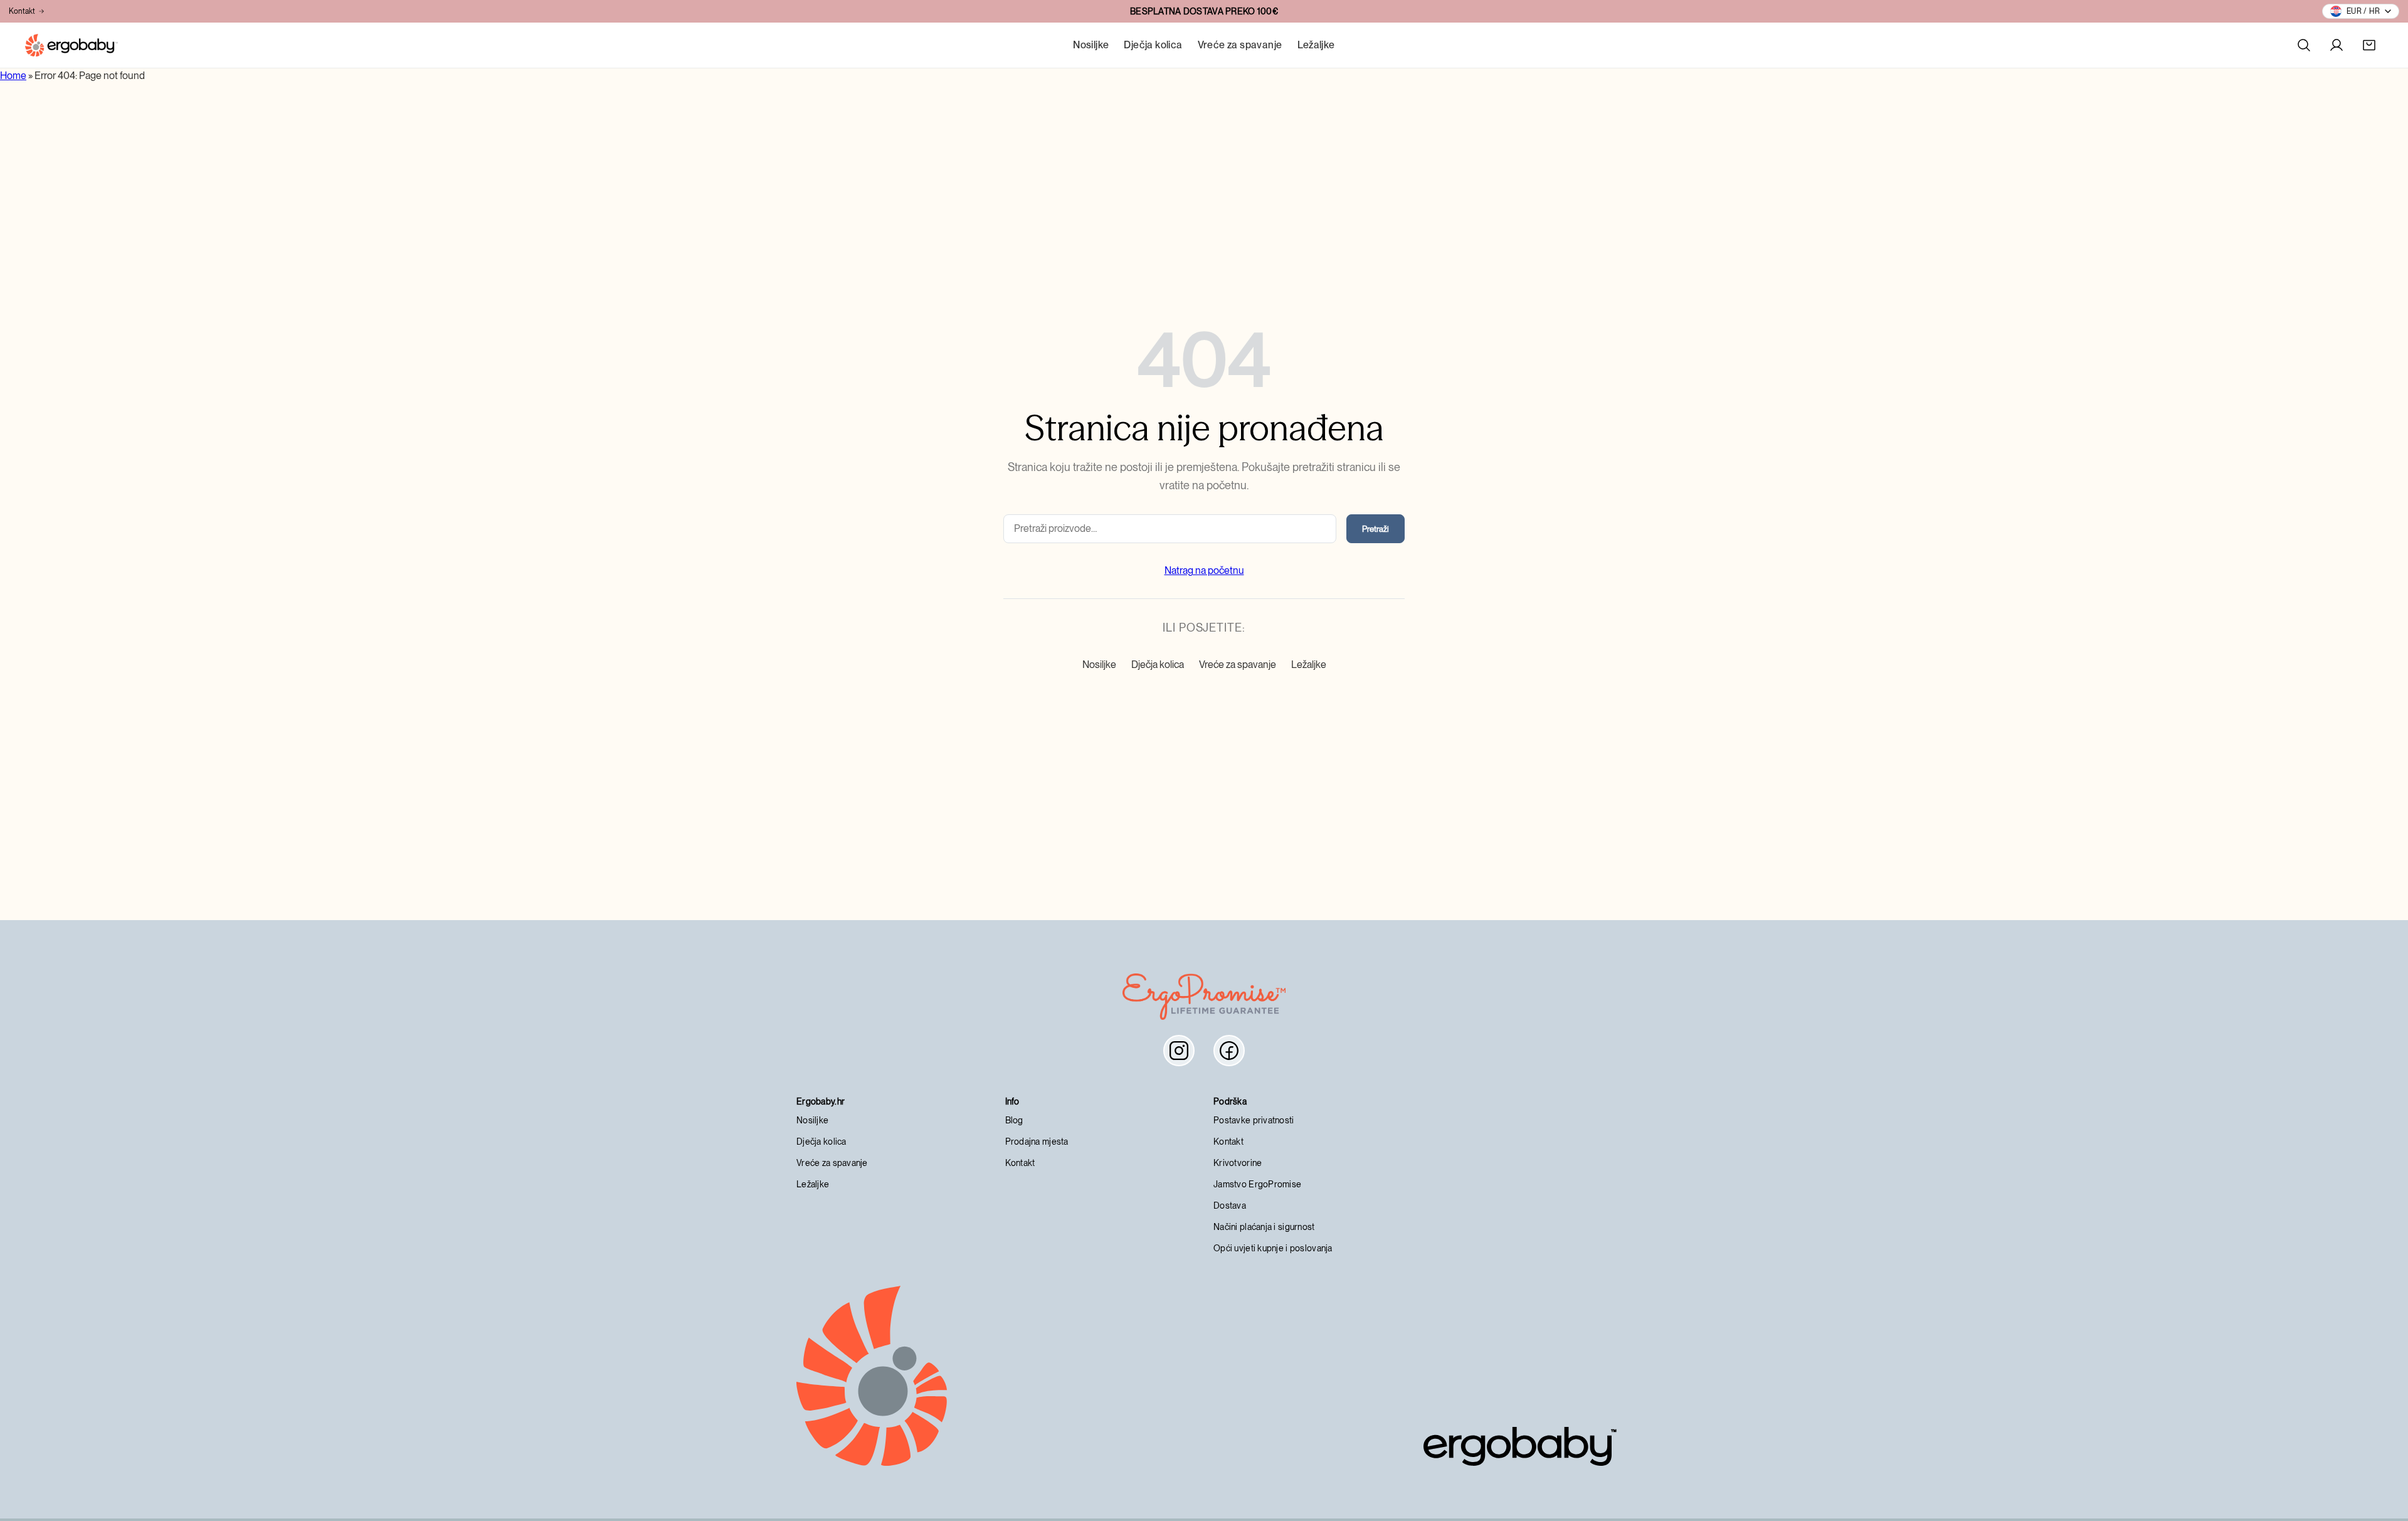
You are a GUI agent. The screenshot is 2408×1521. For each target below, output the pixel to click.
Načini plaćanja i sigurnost (1264, 1227)
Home (13, 76)
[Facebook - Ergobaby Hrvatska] (1229, 1051)
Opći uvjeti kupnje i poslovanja (1273, 1248)
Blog (1014, 1120)
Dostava (1230, 1206)
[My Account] (2337, 45)
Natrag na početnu (1204, 570)
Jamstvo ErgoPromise (1257, 1184)
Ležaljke (1316, 45)
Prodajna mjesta (1037, 1142)
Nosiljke (1091, 45)
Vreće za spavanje (1240, 45)
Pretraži (1376, 529)
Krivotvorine (1238, 1163)
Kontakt (22, 11)
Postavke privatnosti (1254, 1120)
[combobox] (1170, 529)
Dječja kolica (1153, 45)
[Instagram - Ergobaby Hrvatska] (1179, 1051)
